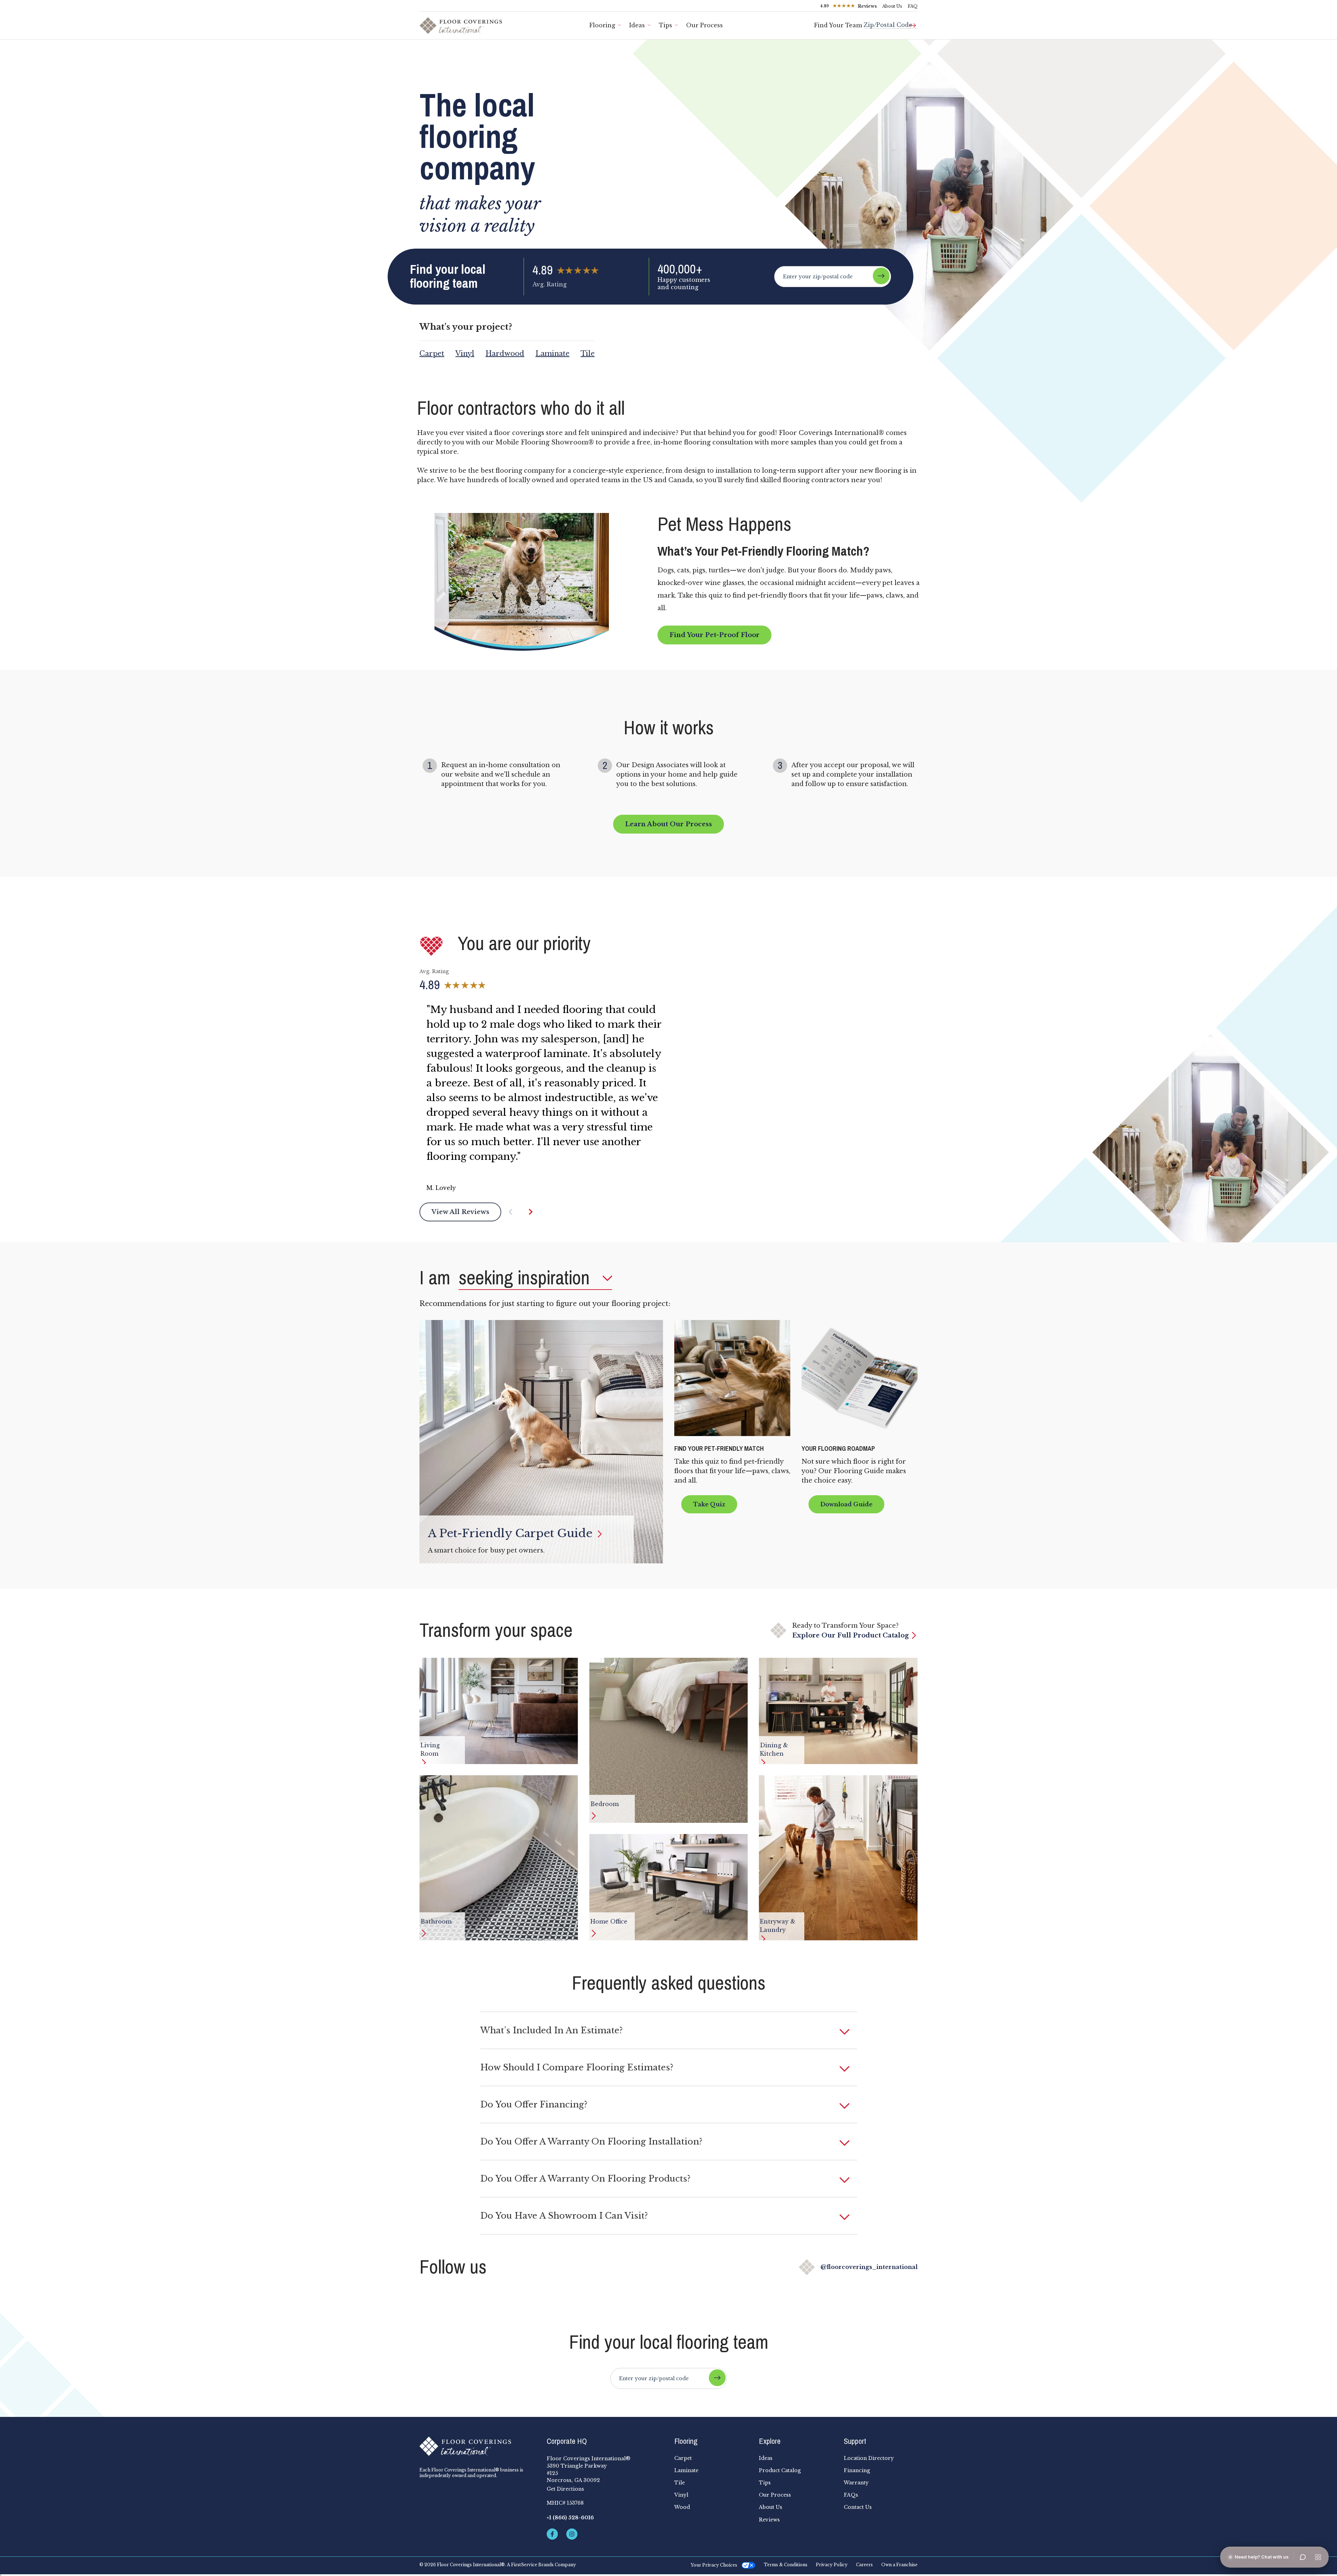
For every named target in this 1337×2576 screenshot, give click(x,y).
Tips (666, 25)
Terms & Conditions (786, 2565)
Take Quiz (709, 1504)
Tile (588, 354)
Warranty (856, 2483)
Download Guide (846, 1504)
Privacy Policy (832, 2565)
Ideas (637, 25)
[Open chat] (1303, 2557)
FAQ (913, 6)
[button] (517, 1212)
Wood (682, 2507)
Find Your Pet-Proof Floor (714, 635)
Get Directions (565, 2489)
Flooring (602, 25)
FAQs (851, 2495)
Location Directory (869, 2458)
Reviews (769, 2520)
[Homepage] (477, 2446)
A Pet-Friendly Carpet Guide (512, 1533)
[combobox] (891, 22)
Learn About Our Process (668, 824)
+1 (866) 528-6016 (570, 2518)
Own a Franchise (899, 2565)
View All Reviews (460, 1212)
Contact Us (858, 2507)
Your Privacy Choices (714, 2565)
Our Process (705, 25)
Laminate (552, 354)
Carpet (432, 354)
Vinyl (465, 354)
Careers (864, 2565)
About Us (892, 6)
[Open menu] (1318, 2557)
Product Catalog (780, 2470)
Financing (857, 2470)
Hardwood (505, 354)
